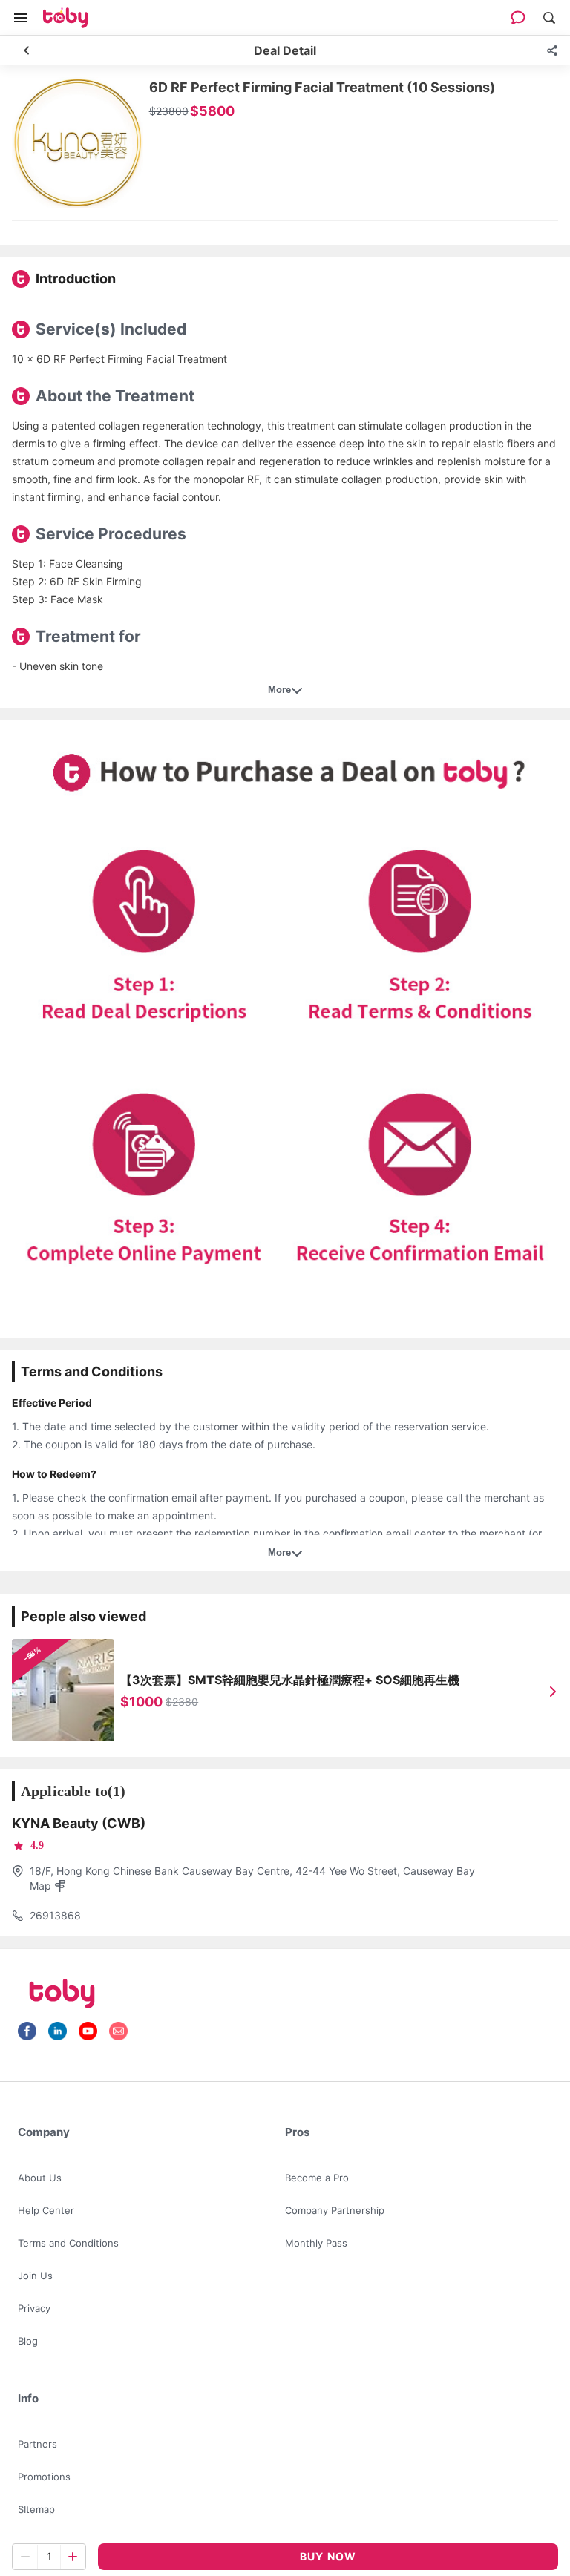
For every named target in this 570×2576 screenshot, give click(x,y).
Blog (28, 2341)
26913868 (55, 1915)
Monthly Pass (316, 2243)
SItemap (36, 2509)
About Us (40, 2178)
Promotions (44, 2477)
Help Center (46, 2210)
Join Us (35, 2276)
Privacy (34, 2308)
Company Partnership (335, 2210)
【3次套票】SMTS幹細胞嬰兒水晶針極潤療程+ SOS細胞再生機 (290, 1680)
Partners (37, 2444)
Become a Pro (317, 2178)
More (279, 690)
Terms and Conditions (68, 2243)
